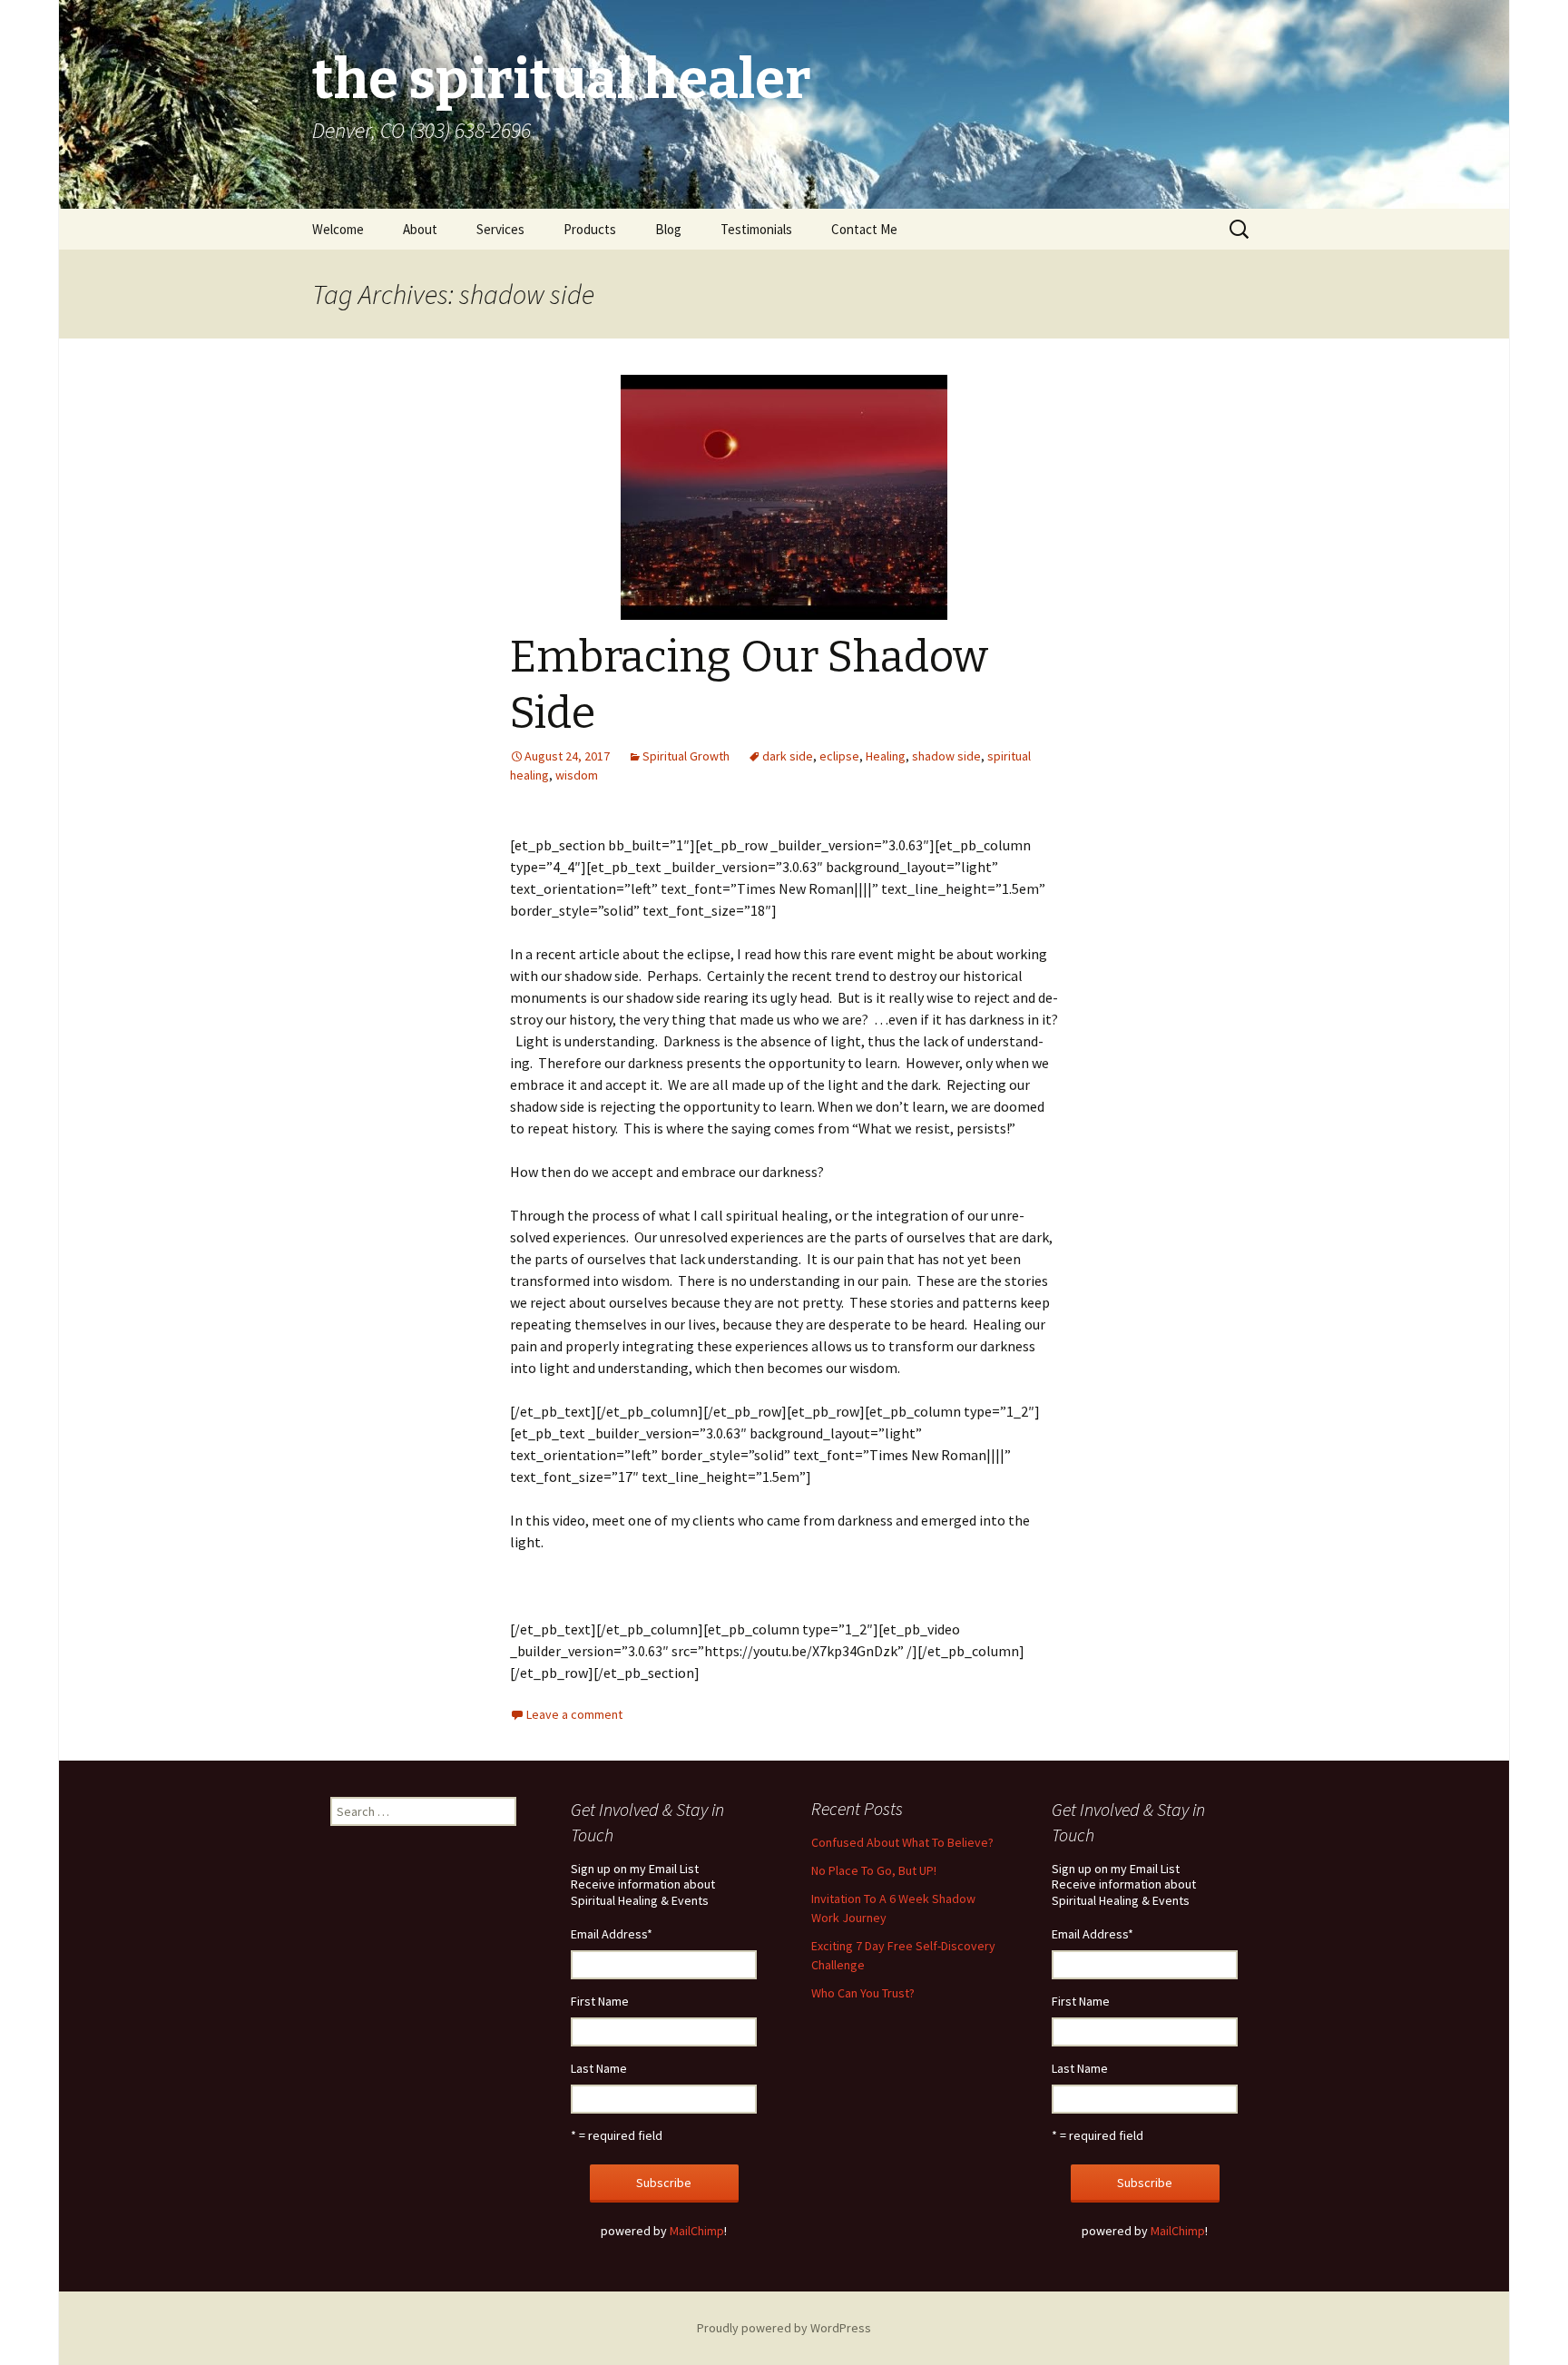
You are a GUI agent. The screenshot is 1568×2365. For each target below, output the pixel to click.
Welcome (338, 229)
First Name (600, 2001)
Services (500, 229)
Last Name (599, 2068)
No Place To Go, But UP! (874, 1870)
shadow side (946, 756)
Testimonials (756, 229)
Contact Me (864, 229)
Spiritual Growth (686, 756)
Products (590, 229)
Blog (668, 229)
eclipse (839, 756)
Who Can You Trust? (863, 1993)
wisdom (577, 775)
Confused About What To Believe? (902, 1842)
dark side (788, 756)
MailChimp (697, 2231)
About (420, 229)
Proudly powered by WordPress (784, 2328)
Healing (886, 756)
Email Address (612, 1934)
